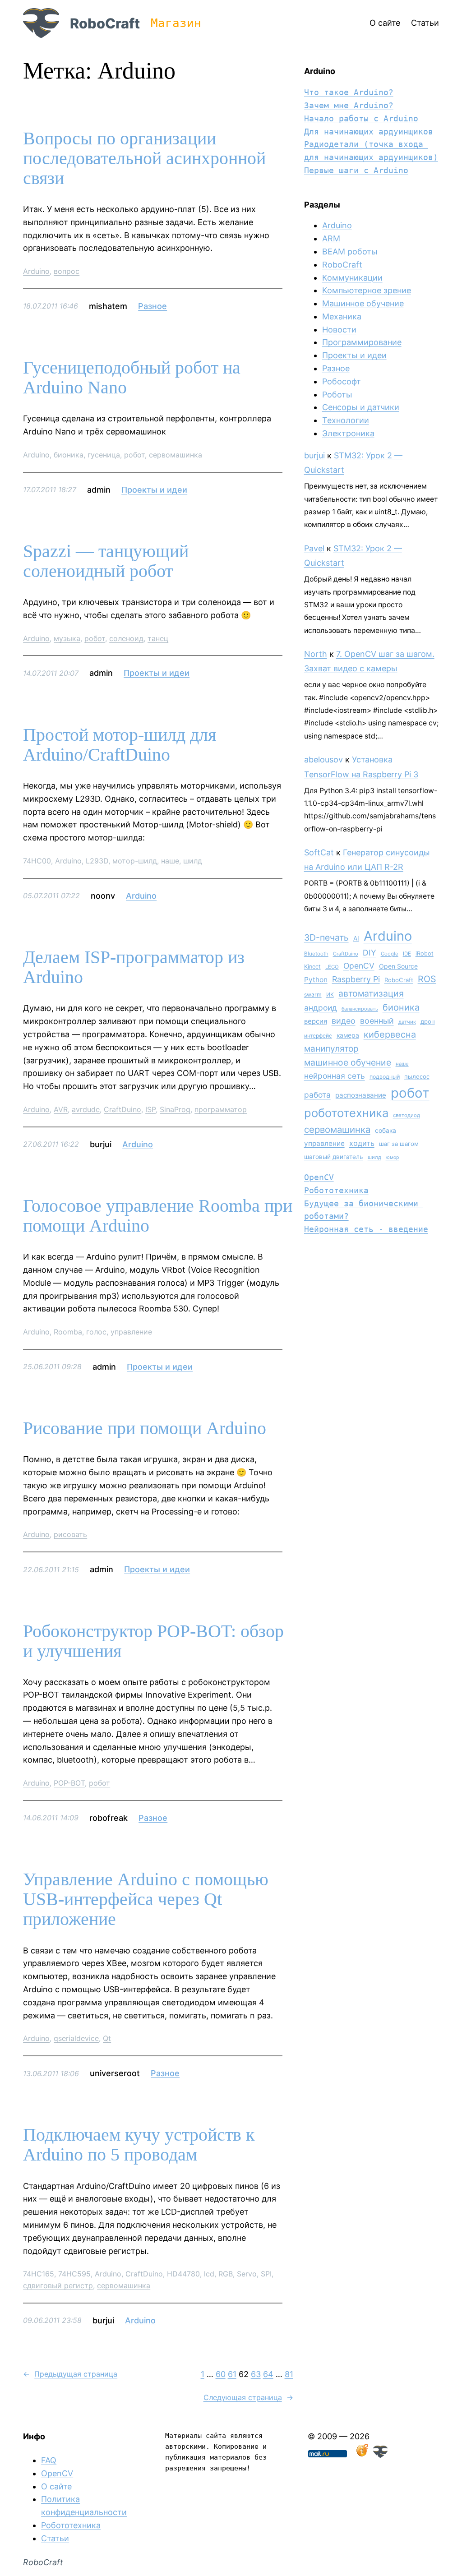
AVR (61, 1109)
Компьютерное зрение (367, 290)
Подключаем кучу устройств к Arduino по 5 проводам (139, 2145)
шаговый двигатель (334, 1157)
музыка (67, 638)
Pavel (314, 548)
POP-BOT (69, 1783)
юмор (393, 1157)
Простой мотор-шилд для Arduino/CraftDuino (120, 745)
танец (158, 638)
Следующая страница (248, 2397)
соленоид (126, 638)
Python (316, 980)
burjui (314, 455)
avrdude (86, 1109)
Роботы (337, 395)
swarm (313, 995)
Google (390, 954)
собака (386, 1130)
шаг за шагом (399, 1144)
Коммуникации (352, 278)
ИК (330, 995)
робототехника (346, 1113)
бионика (69, 455)
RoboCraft (105, 23)
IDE (407, 954)
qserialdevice (76, 2038)
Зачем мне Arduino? (349, 105)
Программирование (362, 342)
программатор (221, 1109)
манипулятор (331, 1049)
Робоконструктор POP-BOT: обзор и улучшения (153, 1641)
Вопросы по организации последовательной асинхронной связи (144, 158)
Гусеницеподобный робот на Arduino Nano (132, 378)
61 (232, 2374)
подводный (385, 1077)
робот (134, 455)
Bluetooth (316, 954)
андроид (321, 1008)
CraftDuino (122, 1109)
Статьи (55, 2538)
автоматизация (371, 993)
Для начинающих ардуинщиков (369, 132)
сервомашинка (176, 455)
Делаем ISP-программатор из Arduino (134, 967)
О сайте (56, 2486)
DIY (370, 953)
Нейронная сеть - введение (366, 1229)
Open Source (398, 966)
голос (96, 1332)
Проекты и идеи (154, 490)
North (316, 654)
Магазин (176, 23)
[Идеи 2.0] (361, 2455)
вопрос (67, 271)
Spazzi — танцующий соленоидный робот (106, 561)
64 (268, 2374)
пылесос (417, 1076)
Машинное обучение (363, 303)
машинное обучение (348, 1062)
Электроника (348, 433)
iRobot (425, 953)
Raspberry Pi (356, 979)
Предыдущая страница (70, 2374)
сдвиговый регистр (58, 2285)
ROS (427, 979)
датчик (407, 1022)
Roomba (68, 1332)
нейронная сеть (335, 1076)
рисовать (70, 1534)
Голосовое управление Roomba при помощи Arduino (158, 1216)
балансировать (360, 1009)
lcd (209, 2274)
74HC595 (74, 2274)
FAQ (49, 2460)
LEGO (332, 967)
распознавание (361, 1095)
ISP (150, 1109)
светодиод (407, 1115)
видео (344, 1021)
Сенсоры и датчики (361, 407)
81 (289, 2374)
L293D (97, 861)
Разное (152, 306)
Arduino (36, 271)
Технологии (346, 420)
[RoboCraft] (380, 2455)
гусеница (104, 455)
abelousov (323, 759)
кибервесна (390, 1034)
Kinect (312, 967)
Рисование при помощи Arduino (145, 1428)
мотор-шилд (135, 861)
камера (348, 1035)
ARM (331, 238)
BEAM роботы (350, 252)
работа (317, 1095)
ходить (362, 1143)
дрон (428, 1021)
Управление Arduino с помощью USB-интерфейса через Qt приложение (146, 1899)
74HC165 (39, 2274)
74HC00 (37, 861)
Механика (342, 316)
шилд (193, 861)
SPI (266, 2274)
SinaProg (175, 1109)
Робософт (342, 381)
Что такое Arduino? (349, 92)
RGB (226, 2274)
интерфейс (318, 1036)
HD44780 (183, 2274)
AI (356, 938)
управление (131, 1332)
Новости (339, 330)
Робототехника (336, 1190)
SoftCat (319, 852)
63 (256, 2374)
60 (221, 2374)
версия (316, 1021)
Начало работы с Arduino (361, 118)
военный (377, 1021)
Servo (247, 2274)
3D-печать (326, 937)
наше (170, 861)
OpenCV (359, 966)
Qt (107, 2038)
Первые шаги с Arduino (356, 170)
